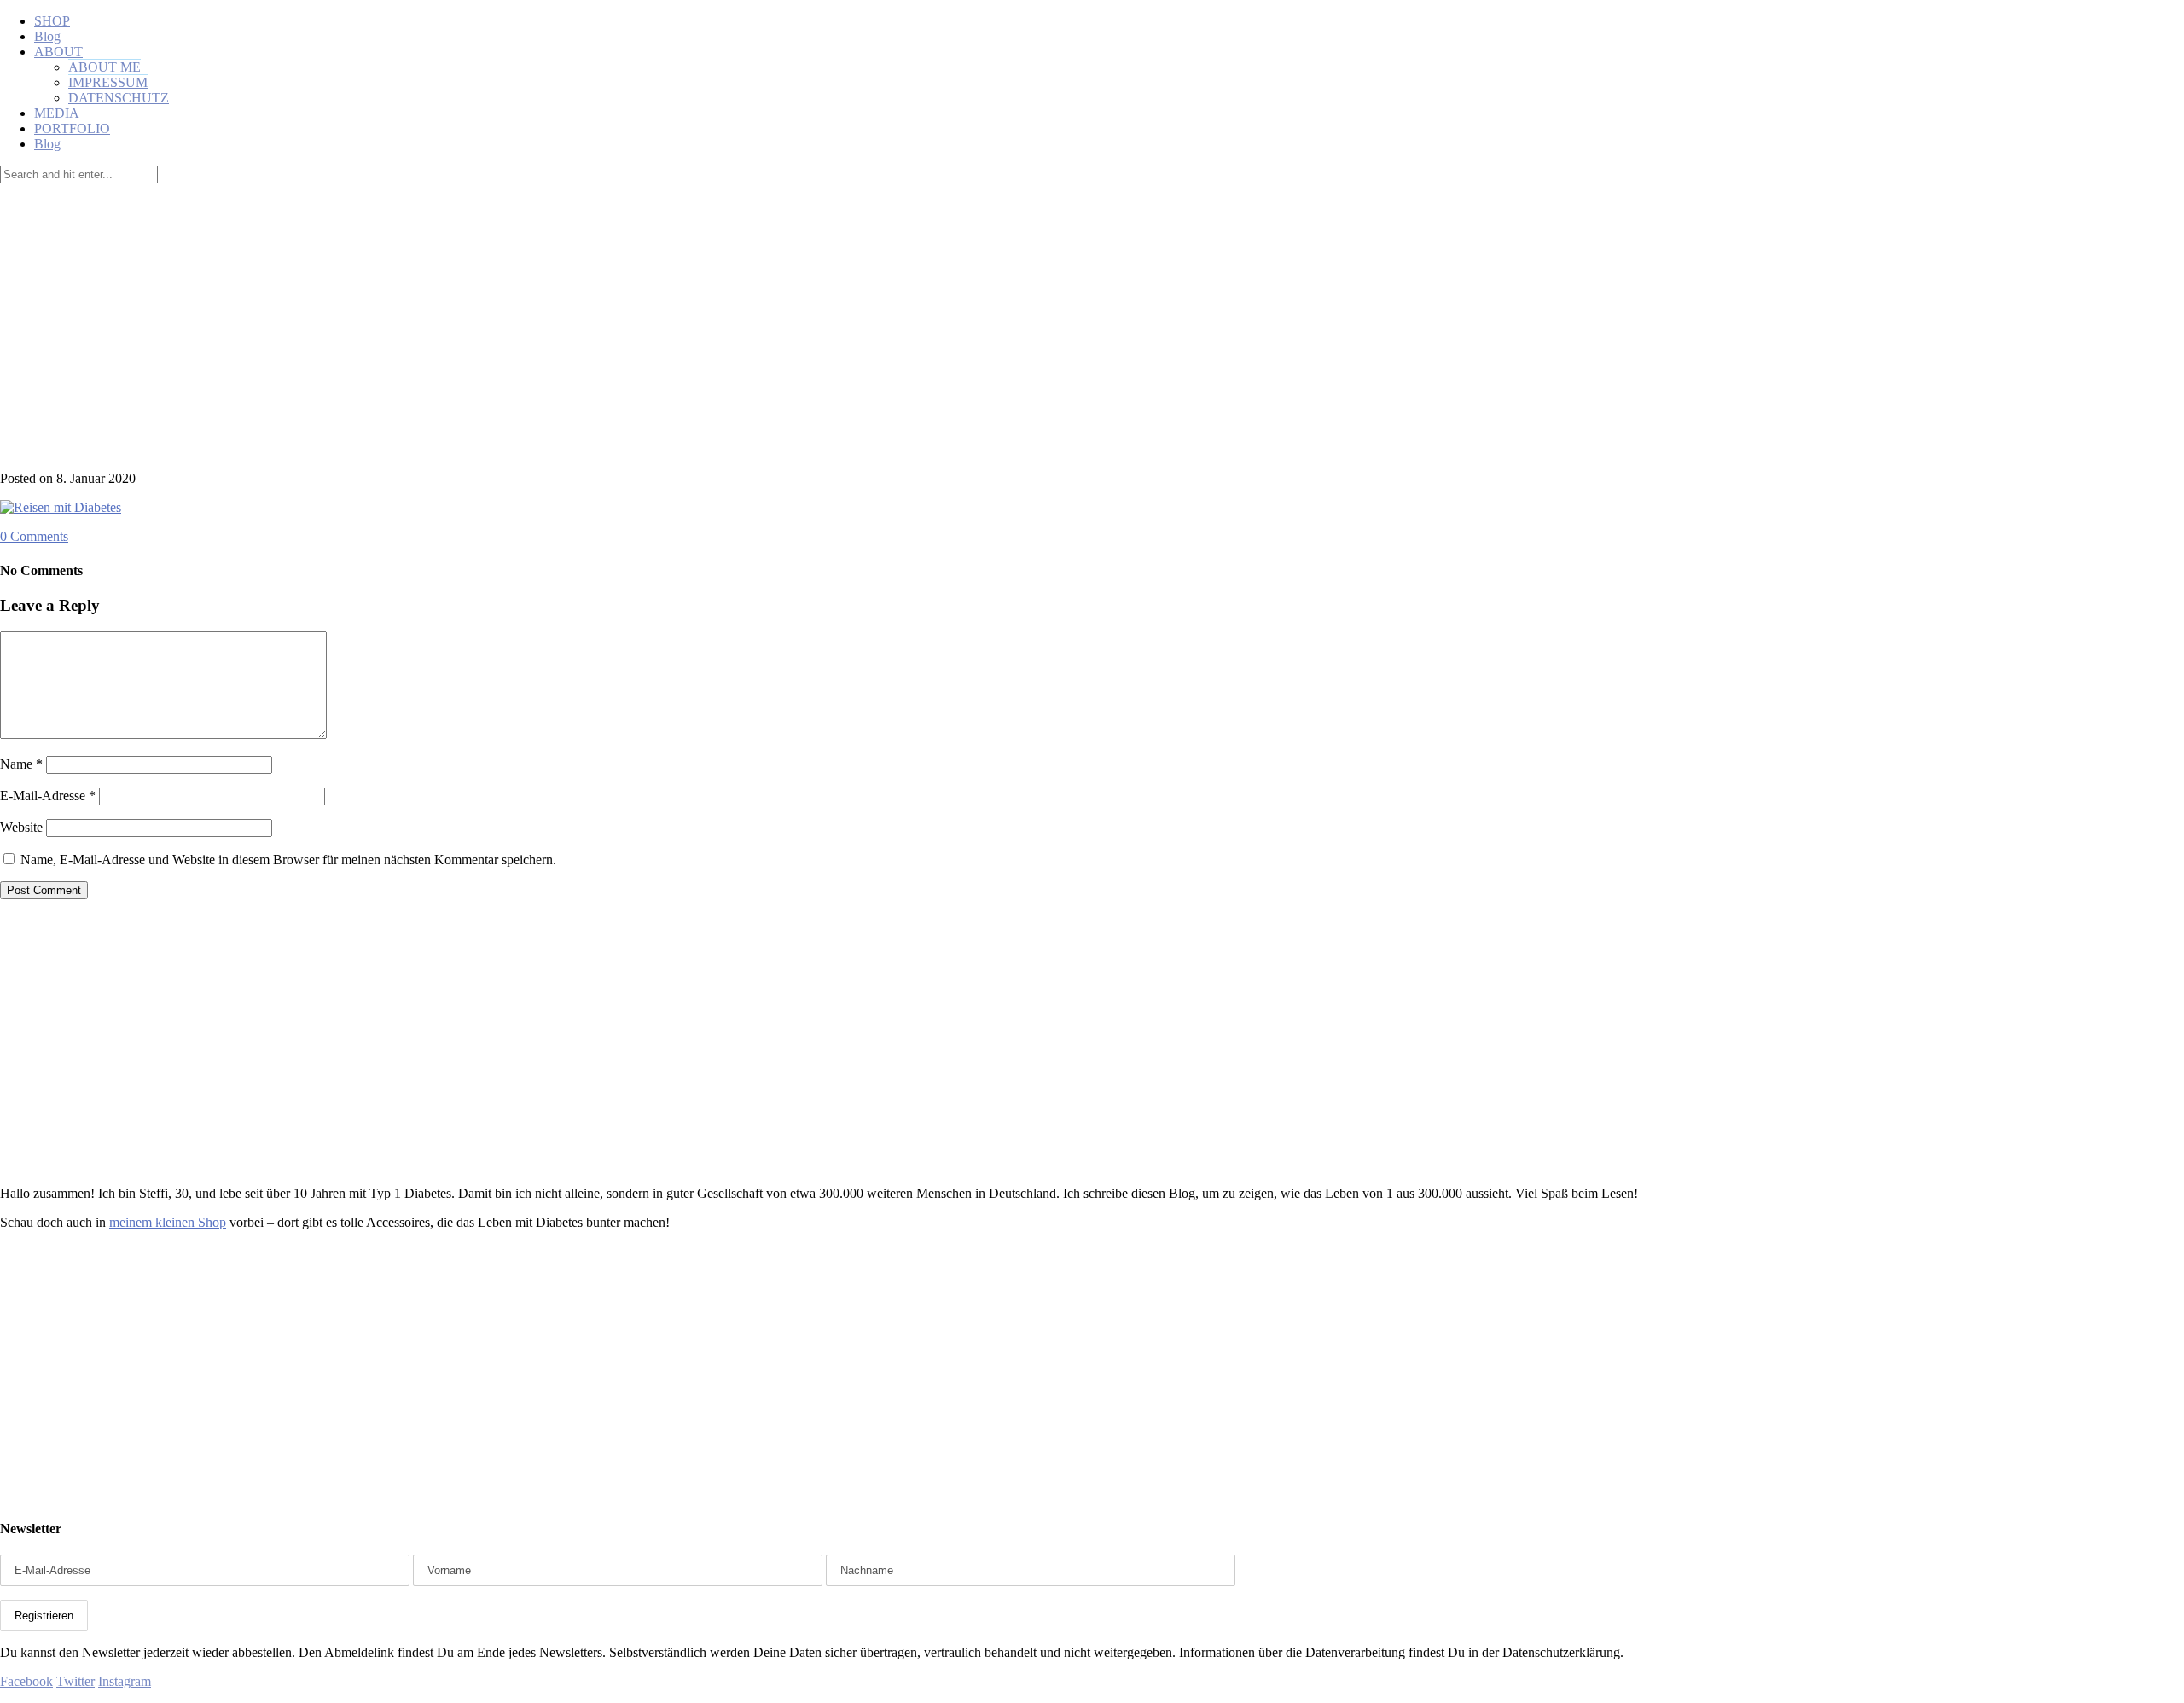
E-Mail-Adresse (48, 796)
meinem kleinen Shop (168, 1222)
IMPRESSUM (108, 82)
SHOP (52, 21)
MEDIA (57, 113)
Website (21, 827)
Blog (47, 36)
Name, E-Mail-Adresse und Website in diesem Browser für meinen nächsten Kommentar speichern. (288, 860)
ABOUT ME (105, 67)
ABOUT (58, 52)
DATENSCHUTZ (119, 98)
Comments (34, 536)
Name (21, 764)
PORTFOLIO (72, 128)
